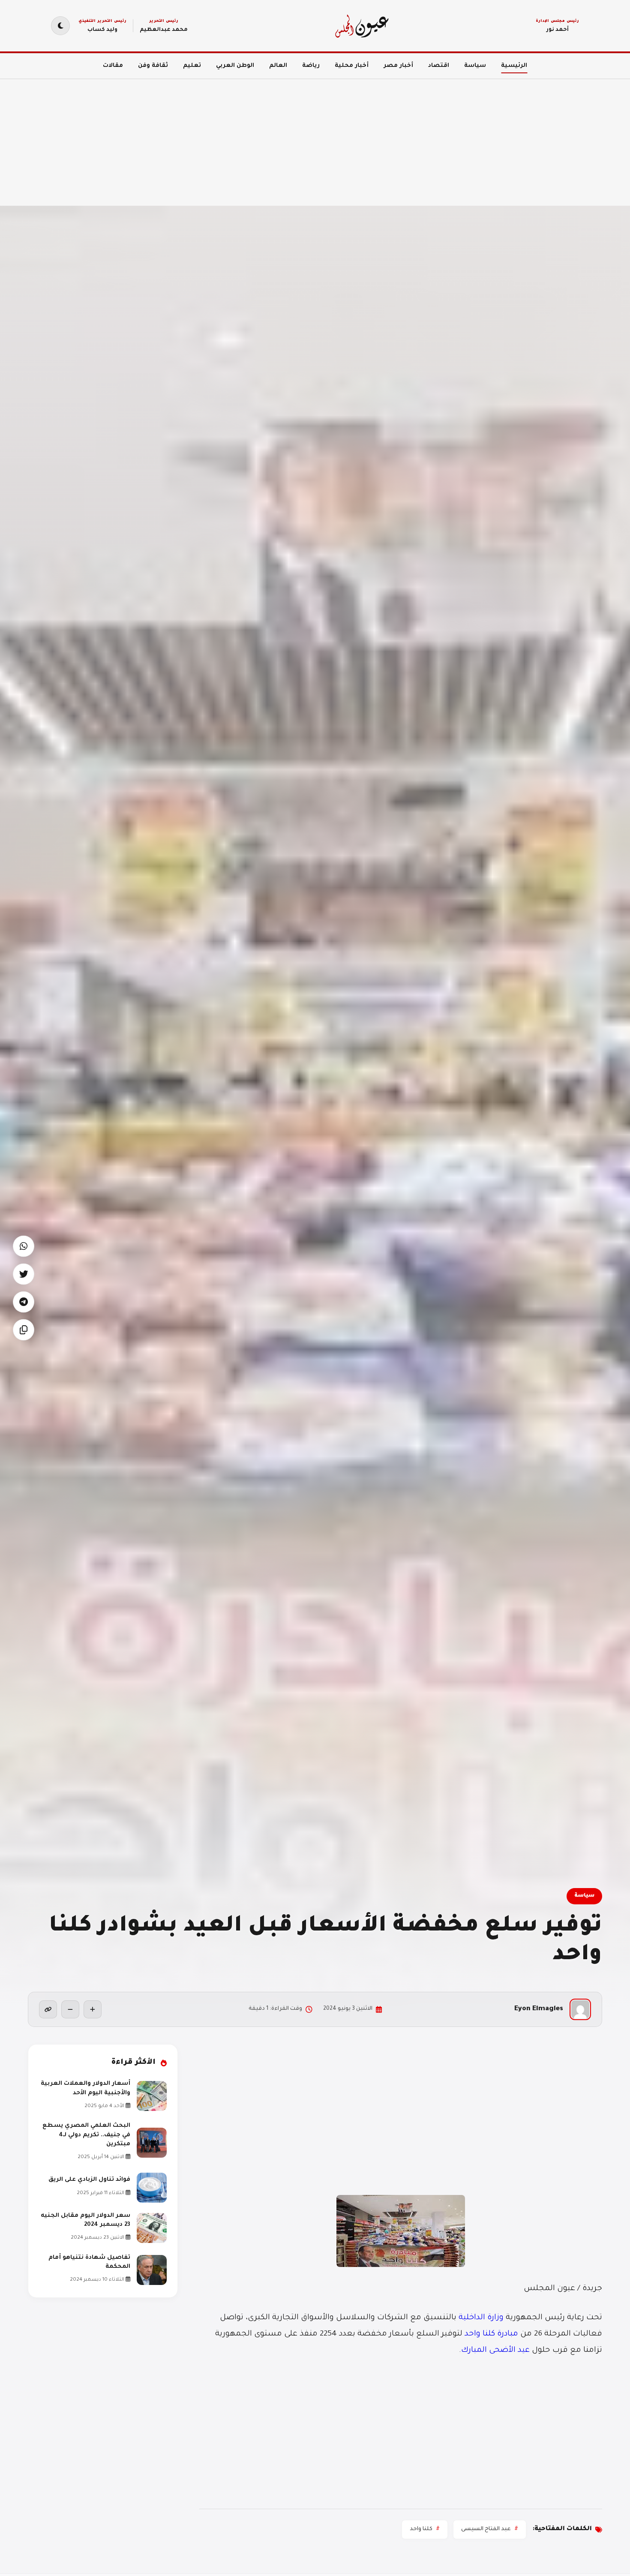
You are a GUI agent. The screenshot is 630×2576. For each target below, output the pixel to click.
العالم (278, 66)
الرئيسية (514, 66)
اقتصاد (439, 66)
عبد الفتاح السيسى (486, 2529)
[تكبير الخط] (93, 2009)
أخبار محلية (352, 66)
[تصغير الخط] (70, 2009)
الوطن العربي (235, 66)
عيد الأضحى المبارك (495, 2351)
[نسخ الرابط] (48, 2009)
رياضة (311, 66)
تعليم (192, 66)
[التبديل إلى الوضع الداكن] (60, 26)
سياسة (475, 66)
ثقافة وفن (153, 66)
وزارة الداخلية (482, 2318)
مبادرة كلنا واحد (491, 2334)
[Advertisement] (373, 137)
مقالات (113, 66)
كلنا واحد (421, 2529)
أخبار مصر (398, 66)
